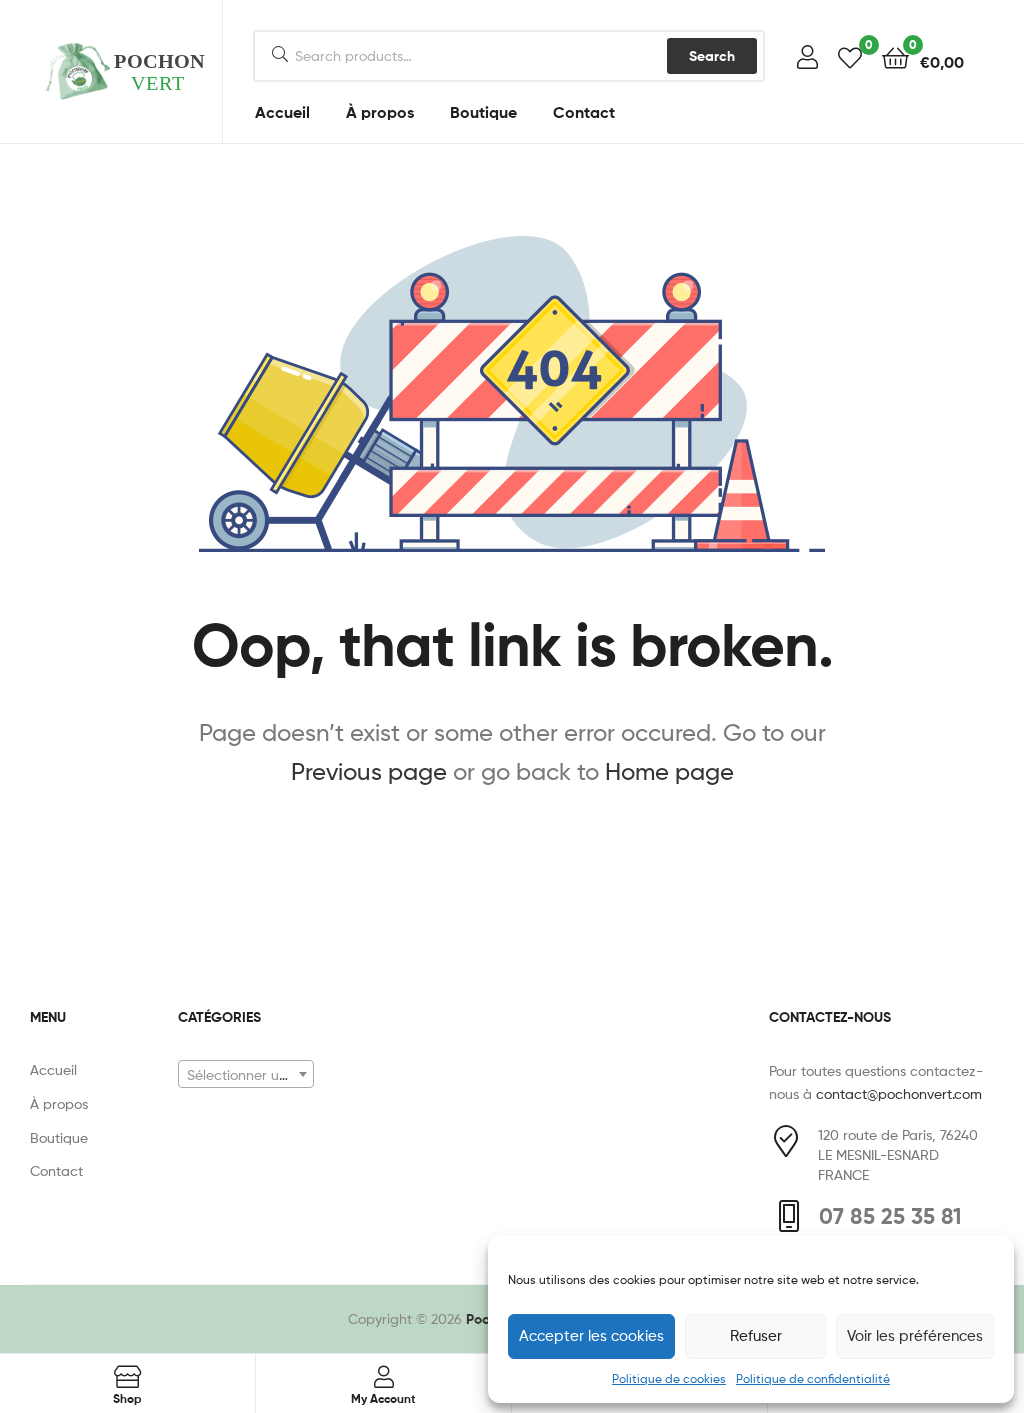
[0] (850, 56)
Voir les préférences (915, 1336)
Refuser (756, 1336)
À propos (380, 112)
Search (712, 56)
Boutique (483, 112)
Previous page (369, 771)
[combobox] (246, 1074)
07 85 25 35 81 (890, 1216)
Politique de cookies (669, 1378)
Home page (669, 771)
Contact (584, 112)
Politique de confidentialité (813, 1378)
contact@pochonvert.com (899, 1093)
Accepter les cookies (591, 1336)
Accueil (282, 112)
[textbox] (246, 1075)
